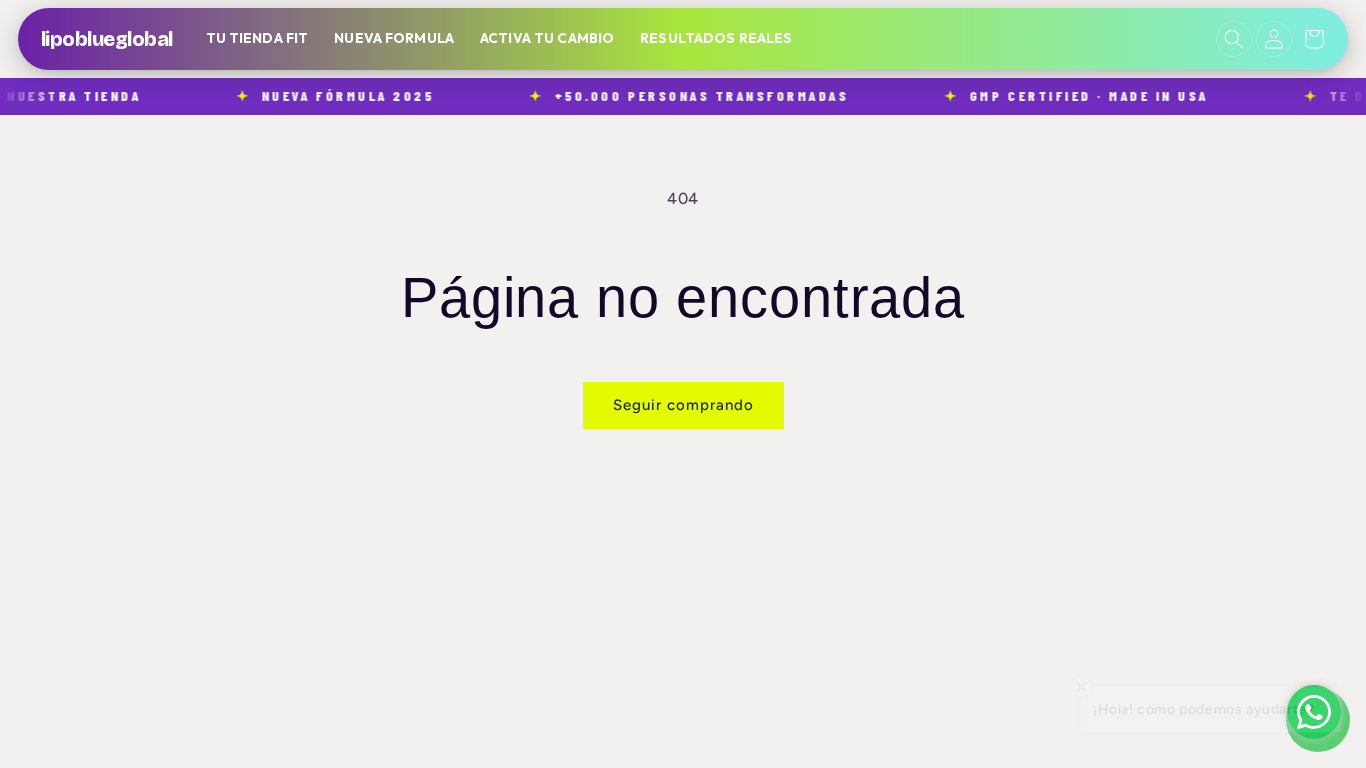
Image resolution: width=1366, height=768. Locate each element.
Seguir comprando (683, 405)
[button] (1234, 39)
